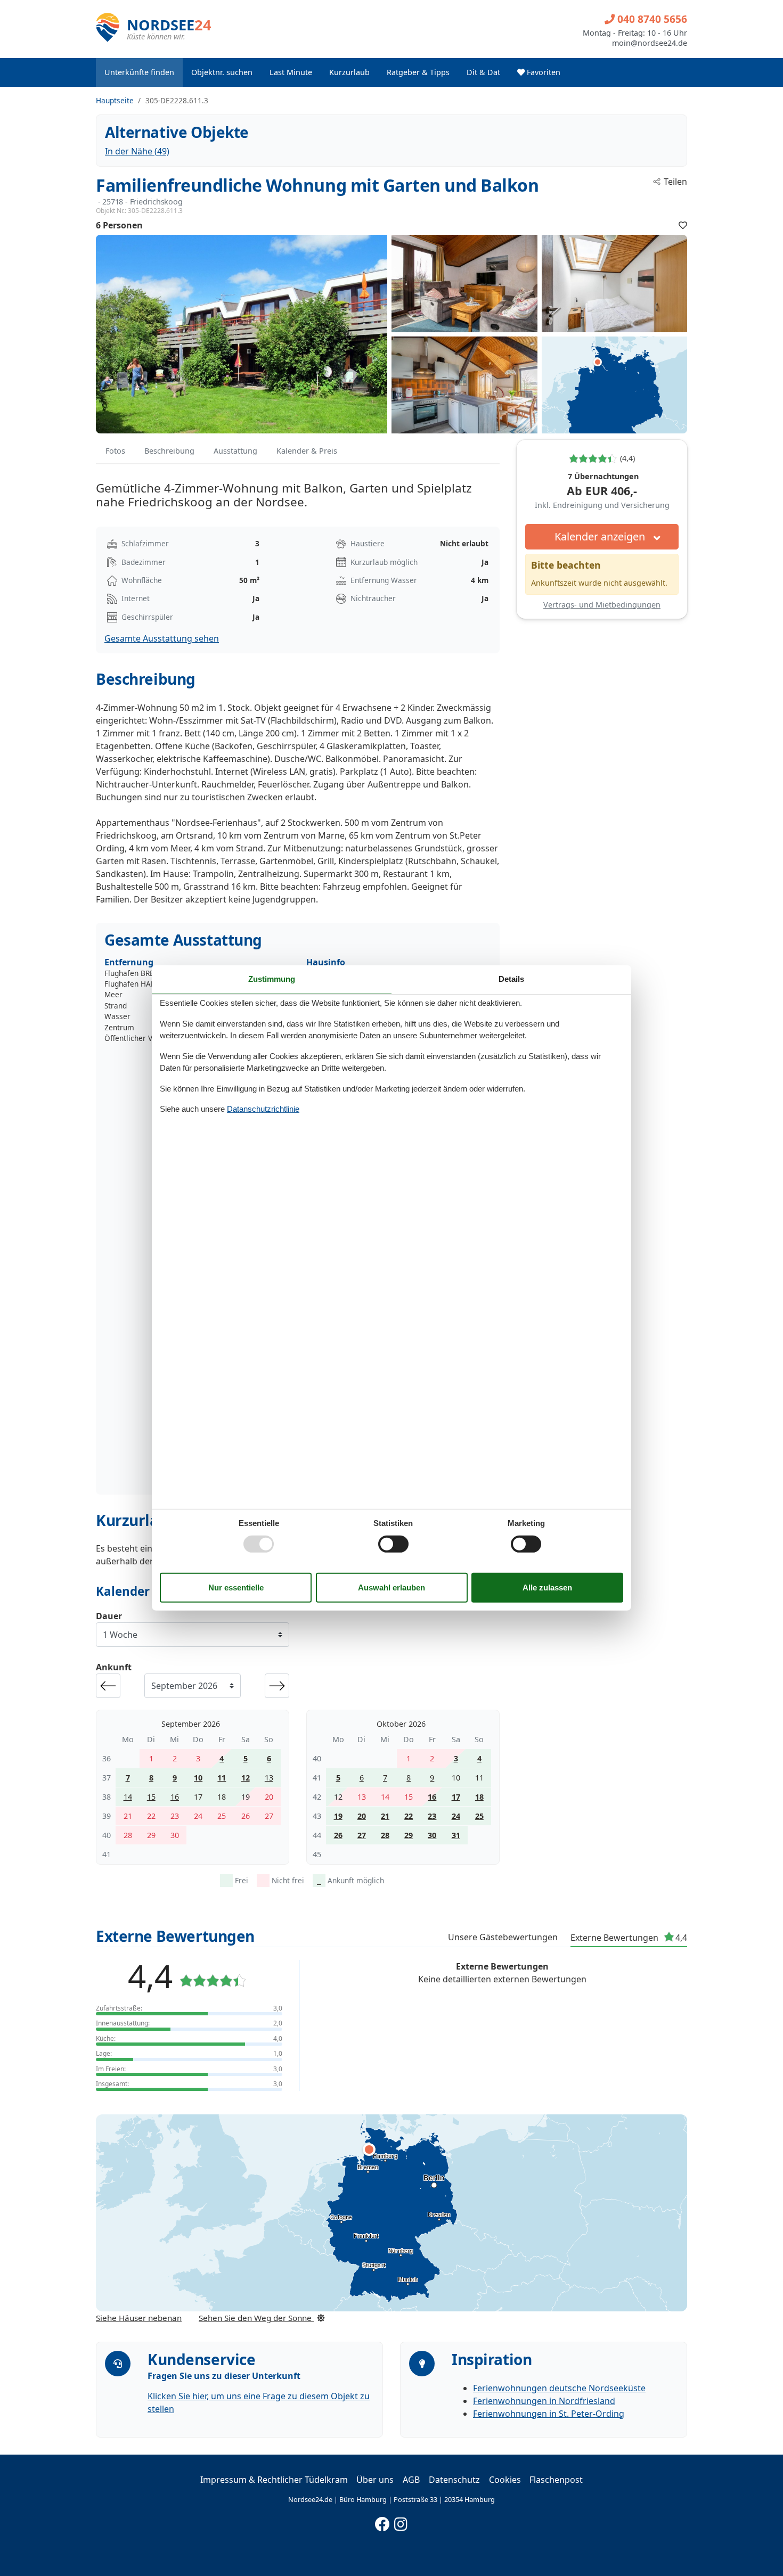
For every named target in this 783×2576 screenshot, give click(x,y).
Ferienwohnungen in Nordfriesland (544, 2401)
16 (175, 1797)
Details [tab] (511, 979)
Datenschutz (454, 2480)
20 (362, 1816)
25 (479, 1816)
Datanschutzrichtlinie (263, 1109)
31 (456, 1835)
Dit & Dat (483, 72)
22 (409, 1816)
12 (246, 1778)
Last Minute (291, 72)
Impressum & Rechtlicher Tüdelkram (274, 2480)
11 (222, 1778)
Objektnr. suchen (222, 72)
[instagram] (401, 2522)
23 (432, 1816)
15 (151, 1797)
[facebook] (382, 2522)
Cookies (505, 2480)
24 (456, 1816)
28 (385, 1835)
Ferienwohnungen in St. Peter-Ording (549, 2414)
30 (432, 1835)
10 (198, 1778)
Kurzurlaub (349, 72)
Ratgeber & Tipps (418, 72)
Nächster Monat (277, 1686)
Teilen (675, 182)
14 (128, 1797)
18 (479, 1797)
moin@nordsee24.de (650, 43)
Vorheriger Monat (108, 1686)
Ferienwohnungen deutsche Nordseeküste (559, 2388)
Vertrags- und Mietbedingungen (602, 605)
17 (456, 1797)
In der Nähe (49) (137, 151)
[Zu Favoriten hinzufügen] (683, 225)
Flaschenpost (556, 2480)
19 (338, 1816)
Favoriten (543, 72)
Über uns (375, 2480)
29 (409, 1835)
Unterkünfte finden (139, 72)
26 (338, 1835)
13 (269, 1778)
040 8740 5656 (651, 19)
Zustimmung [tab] (272, 979)
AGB (411, 2480)
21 (385, 1816)
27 (362, 1835)
